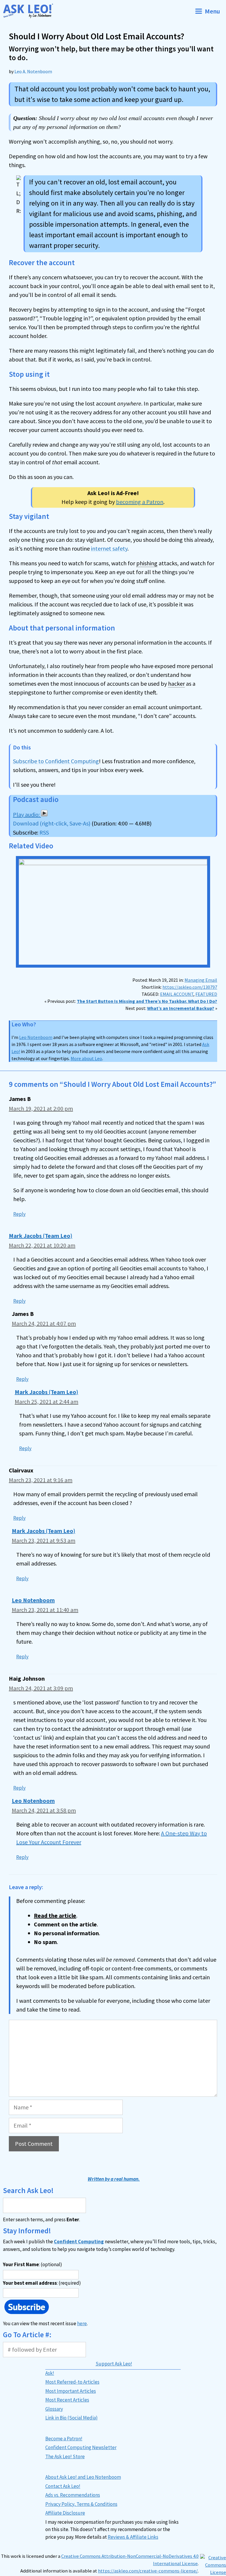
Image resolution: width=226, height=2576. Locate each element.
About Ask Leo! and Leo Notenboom (83, 2477)
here (82, 2323)
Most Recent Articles (67, 2400)
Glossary (54, 2409)
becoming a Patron (140, 502)
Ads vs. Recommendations (73, 2495)
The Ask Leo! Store (65, 2456)
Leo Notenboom (36, 1037)
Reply (19, 1214)
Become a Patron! (64, 2439)
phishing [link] (147, 563)
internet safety (109, 548)
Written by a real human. (114, 2179)
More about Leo (86, 1058)
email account (177, 994)
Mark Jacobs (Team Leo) (41, 1236)
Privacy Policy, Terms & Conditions (81, 2504)
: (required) (42, 2283)
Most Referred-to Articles (72, 2382)
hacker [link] (176, 683)
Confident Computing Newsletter (81, 2447)
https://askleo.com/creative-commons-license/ (148, 2571)
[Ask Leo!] (30, 11)
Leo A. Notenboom (33, 71)
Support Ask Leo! (114, 2364)
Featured (206, 994)
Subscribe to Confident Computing (56, 761)
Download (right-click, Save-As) (52, 823)
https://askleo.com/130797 (190, 987)
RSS (44, 832)
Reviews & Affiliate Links (133, 2537)
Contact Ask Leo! (63, 2486)
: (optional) (33, 2264)
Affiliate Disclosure (65, 2513)
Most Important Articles (71, 2391)
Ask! (50, 2373)
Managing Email (201, 980)
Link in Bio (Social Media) (72, 2418)
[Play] (30, 814)
